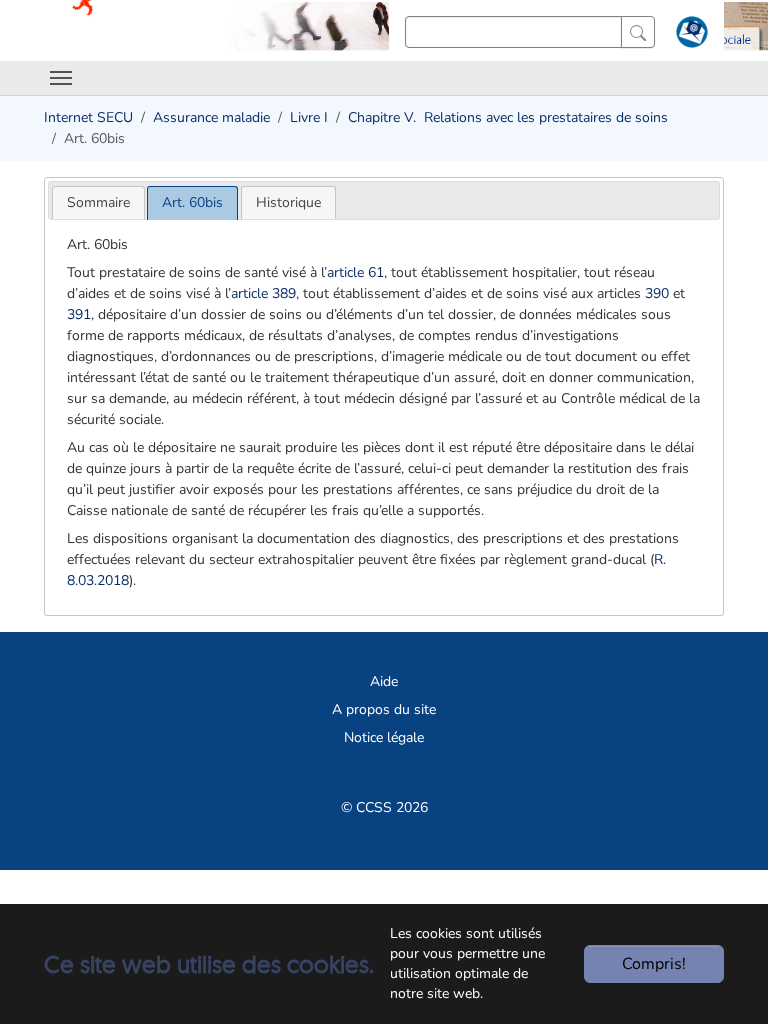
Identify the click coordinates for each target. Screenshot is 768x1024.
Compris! (654, 964)
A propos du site (384, 709)
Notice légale (384, 737)
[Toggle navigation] (61, 78)
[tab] (98, 202)
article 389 (263, 293)
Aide (384, 681)
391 (79, 314)
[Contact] (689, 36)
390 (657, 293)
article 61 (355, 272)
